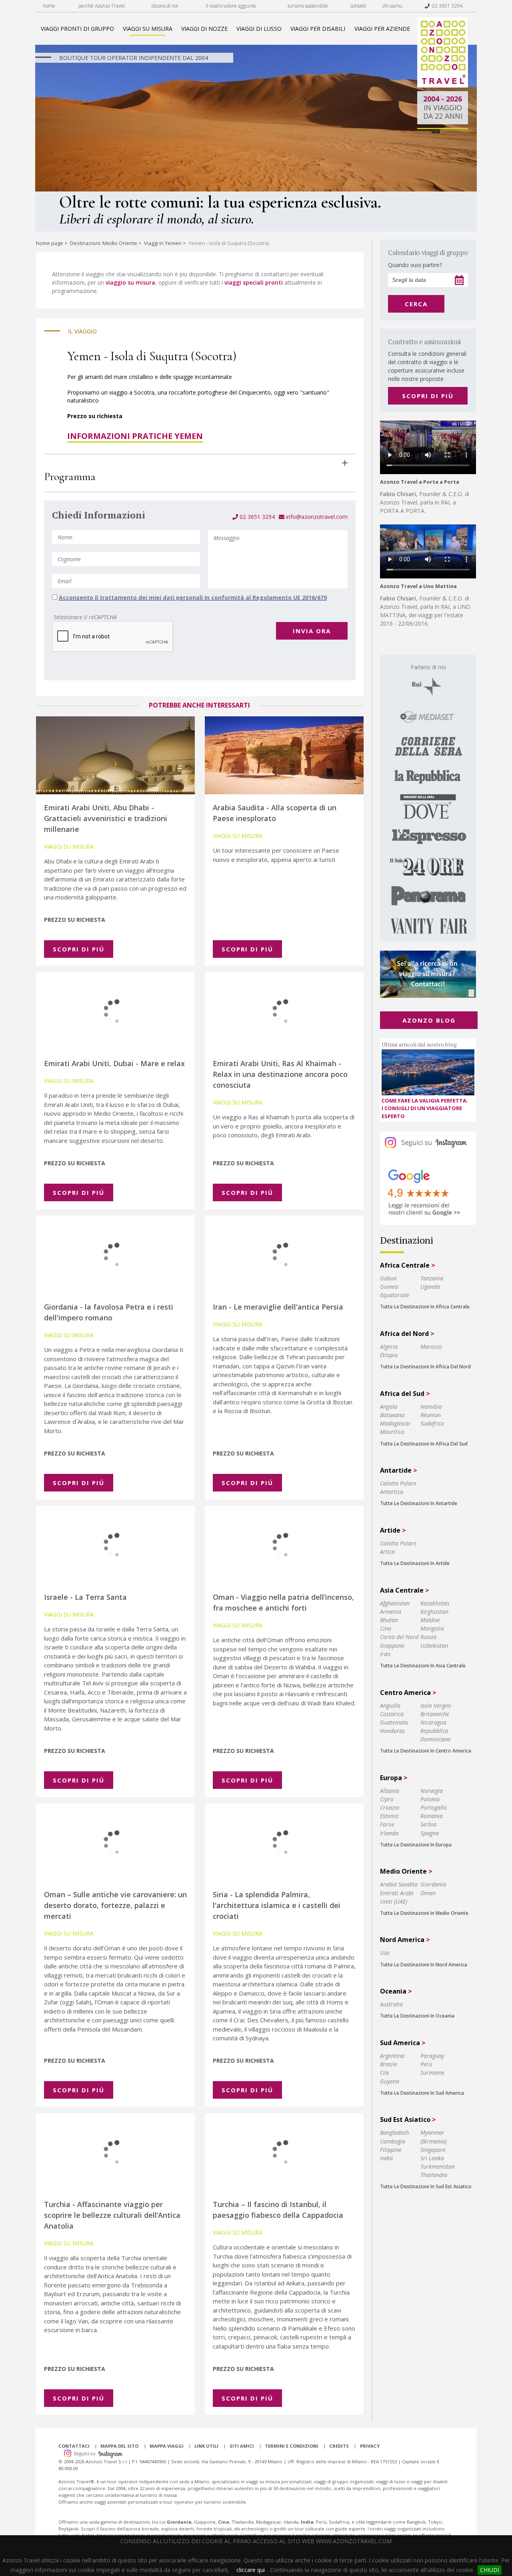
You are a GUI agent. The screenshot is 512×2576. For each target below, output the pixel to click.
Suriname (432, 2073)
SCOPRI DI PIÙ (428, 396)
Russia (428, 1637)
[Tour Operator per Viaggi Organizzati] (443, 85)
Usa (385, 1953)
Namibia (431, 1407)
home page (50, 243)
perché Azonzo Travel (102, 6)
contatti (358, 6)
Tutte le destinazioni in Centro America (426, 1751)
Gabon (388, 1278)
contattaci (74, 2446)
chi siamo (392, 6)
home (49, 6)
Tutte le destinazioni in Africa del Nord (425, 1367)
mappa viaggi (167, 2446)
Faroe (387, 1824)
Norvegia (432, 1791)
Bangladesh (394, 2132)
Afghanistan (395, 1603)
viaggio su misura (130, 282)
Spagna (430, 1833)
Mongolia (432, 1628)
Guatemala (394, 1722)
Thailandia (434, 2175)
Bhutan (389, 1620)
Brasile (389, 2064)
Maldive (430, 1620)
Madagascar (395, 1423)
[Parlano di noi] (428, 798)
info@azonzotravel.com (316, 517)
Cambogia (393, 2141)
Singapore (433, 2150)
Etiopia (389, 1355)
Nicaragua (433, 1722)
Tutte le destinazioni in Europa (416, 1845)
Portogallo (434, 1807)
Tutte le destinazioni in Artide (415, 1563)
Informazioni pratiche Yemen (135, 436)
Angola (389, 1407)
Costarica (392, 1714)
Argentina (392, 2056)
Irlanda (389, 1833)
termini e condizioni (292, 2446)
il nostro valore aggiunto (231, 6)
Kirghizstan (434, 1612)
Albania (390, 1791)
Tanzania (432, 1278)
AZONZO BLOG (429, 1020)
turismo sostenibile (308, 6)
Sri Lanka (432, 2158)
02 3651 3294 (446, 6)
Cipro (387, 1799)
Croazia (390, 1807)
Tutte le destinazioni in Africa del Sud (424, 1444)
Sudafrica (432, 1423)
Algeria (389, 1347)
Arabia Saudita (399, 1884)
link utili (206, 2446)
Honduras (392, 1731)
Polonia (430, 1799)
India (386, 2158)
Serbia (428, 1824)
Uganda (430, 1287)
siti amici (242, 2446)
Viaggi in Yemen (163, 243)
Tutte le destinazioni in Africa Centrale (425, 1307)
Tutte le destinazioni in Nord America (424, 1965)
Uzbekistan (434, 1646)
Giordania (433, 1884)
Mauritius (392, 1432)
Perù (426, 2064)
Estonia (389, 1816)
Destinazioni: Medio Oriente (104, 243)
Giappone (392, 1646)
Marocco (431, 1347)
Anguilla (390, 1706)
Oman (428, 1893)
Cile (385, 2073)
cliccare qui (251, 2570)
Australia (391, 2004)
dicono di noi (165, 6)
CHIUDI (490, 2570)
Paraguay (432, 2056)
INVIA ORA (312, 631)
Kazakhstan (435, 1603)
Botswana (392, 1415)
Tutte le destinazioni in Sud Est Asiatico (426, 2186)
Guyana (390, 2081)
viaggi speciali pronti (254, 282)
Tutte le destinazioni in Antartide (419, 1503)
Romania (432, 1816)
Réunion (431, 1415)
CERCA (416, 304)
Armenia (391, 1612)
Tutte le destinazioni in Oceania (417, 2016)
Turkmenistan (438, 2166)
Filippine (391, 2150)
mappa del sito (119, 2446)
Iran (385, 1654)
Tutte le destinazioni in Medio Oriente (424, 1913)
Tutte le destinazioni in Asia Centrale (423, 1666)
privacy (370, 2446)
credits (339, 2446)
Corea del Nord (399, 1637)
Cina (386, 1628)
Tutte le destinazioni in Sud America (422, 2093)
